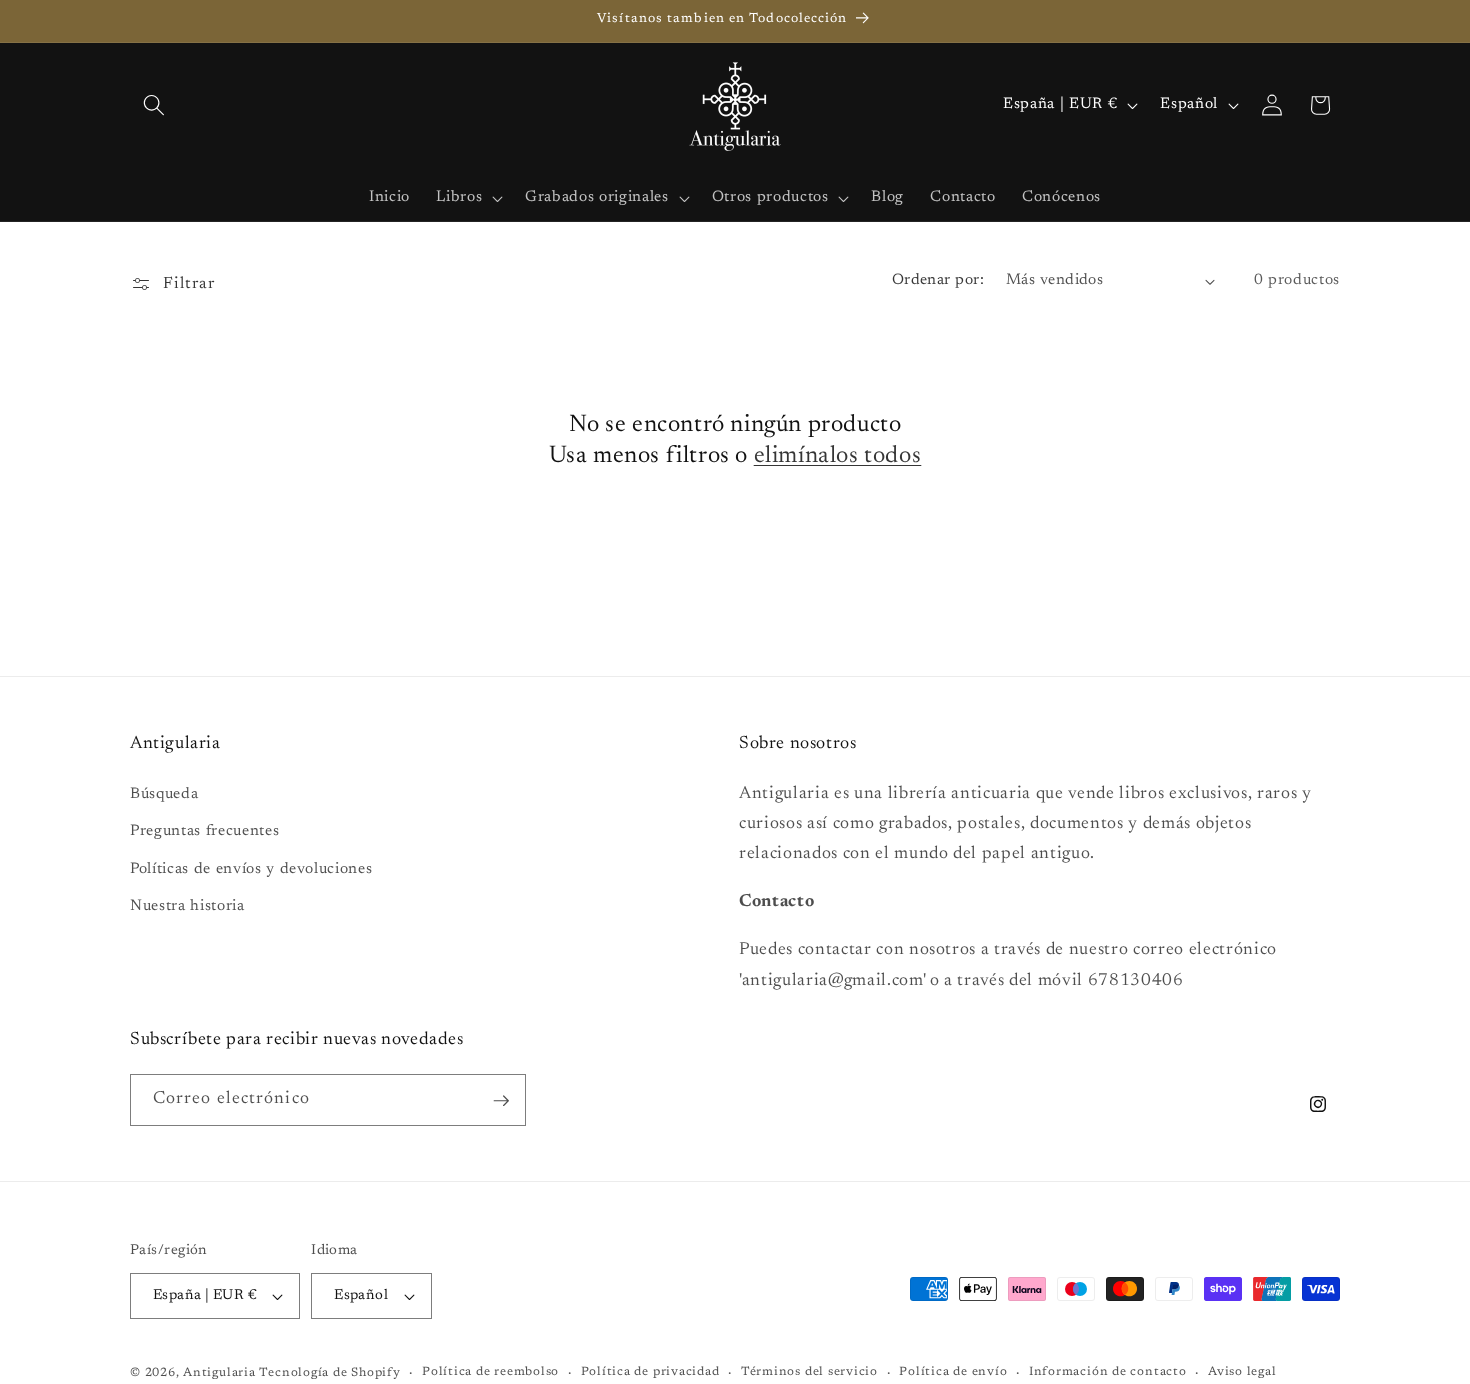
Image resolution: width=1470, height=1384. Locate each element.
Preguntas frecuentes (204, 831)
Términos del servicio (809, 1372)
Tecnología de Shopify (329, 1373)
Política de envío (953, 1372)
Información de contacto (1108, 1372)
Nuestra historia (187, 907)
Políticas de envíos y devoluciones (251, 869)
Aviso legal (1242, 1372)
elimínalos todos (838, 456)
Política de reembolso (490, 1372)
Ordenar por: (938, 280)
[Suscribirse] (501, 1101)
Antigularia (219, 1373)
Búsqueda (164, 794)
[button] (154, 105)
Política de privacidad (650, 1372)
